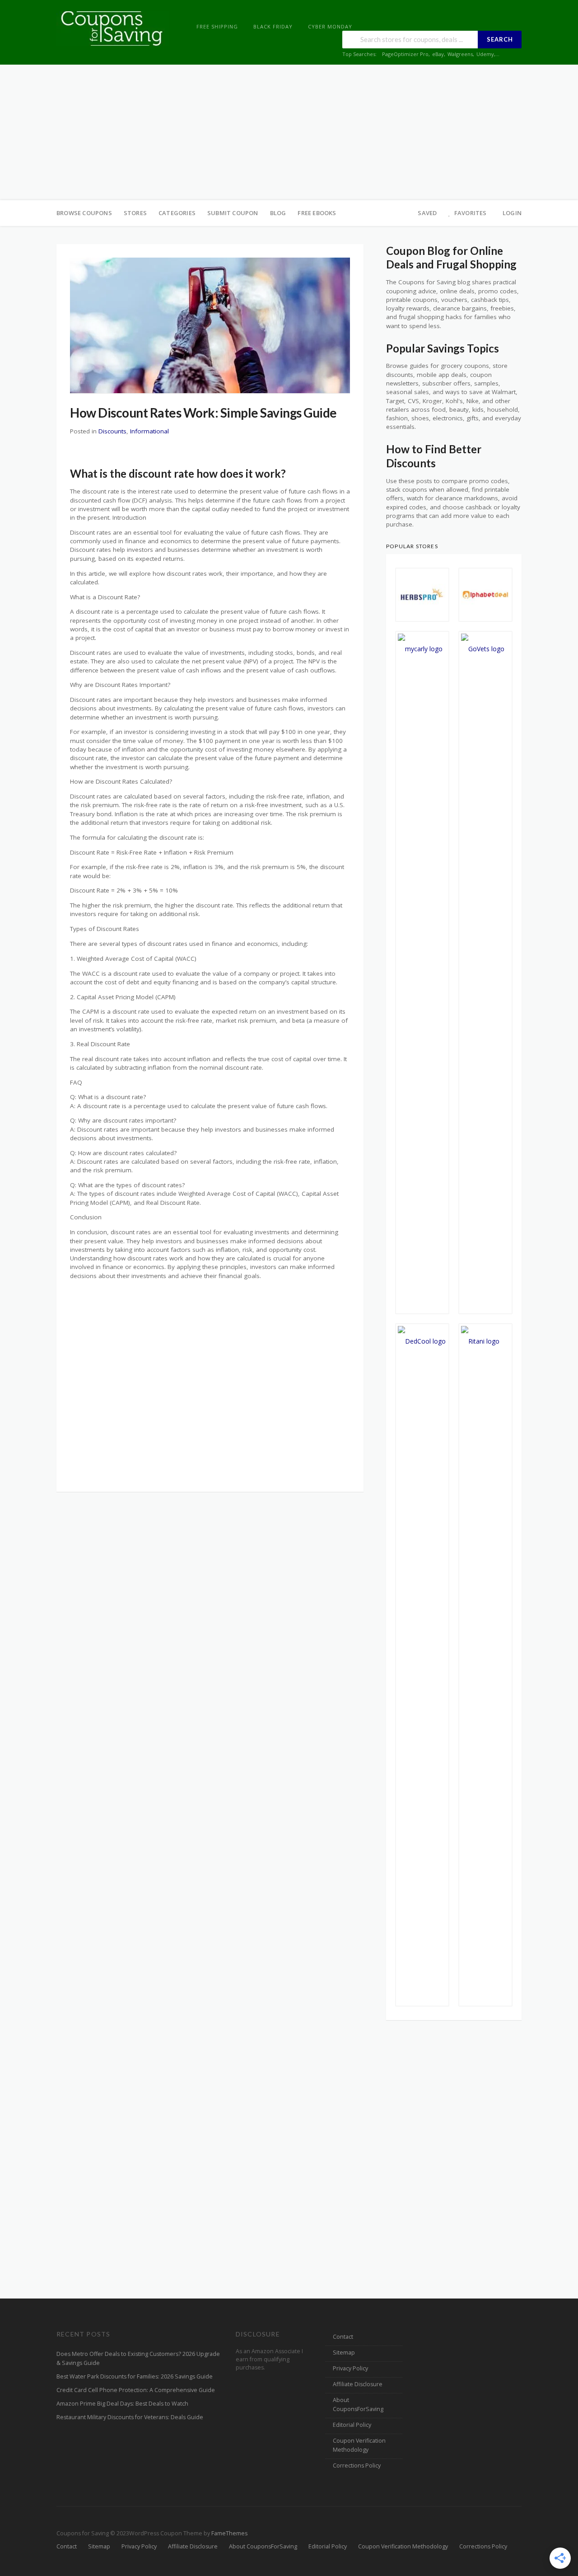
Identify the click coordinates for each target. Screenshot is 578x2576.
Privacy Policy (350, 2368)
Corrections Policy (357, 2466)
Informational (149, 431)
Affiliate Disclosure (358, 2384)
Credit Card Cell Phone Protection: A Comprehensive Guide (136, 2390)
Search (500, 39)
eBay (438, 54)
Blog (278, 213)
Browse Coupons (84, 213)
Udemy (485, 54)
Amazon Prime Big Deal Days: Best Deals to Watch (122, 2404)
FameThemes (229, 2533)
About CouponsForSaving (358, 2404)
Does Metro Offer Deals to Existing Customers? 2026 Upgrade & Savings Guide (138, 2358)
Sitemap (344, 2353)
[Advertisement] (289, 132)
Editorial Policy (352, 2425)
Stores (135, 213)
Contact (343, 2337)
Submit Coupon (233, 213)
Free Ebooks (317, 213)
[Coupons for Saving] (113, 28)
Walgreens (460, 54)
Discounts (112, 431)
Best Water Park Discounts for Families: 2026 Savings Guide (135, 2376)
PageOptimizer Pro (405, 54)
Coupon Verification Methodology (359, 2445)
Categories (177, 213)
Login (512, 213)
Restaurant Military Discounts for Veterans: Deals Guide (130, 2417)
